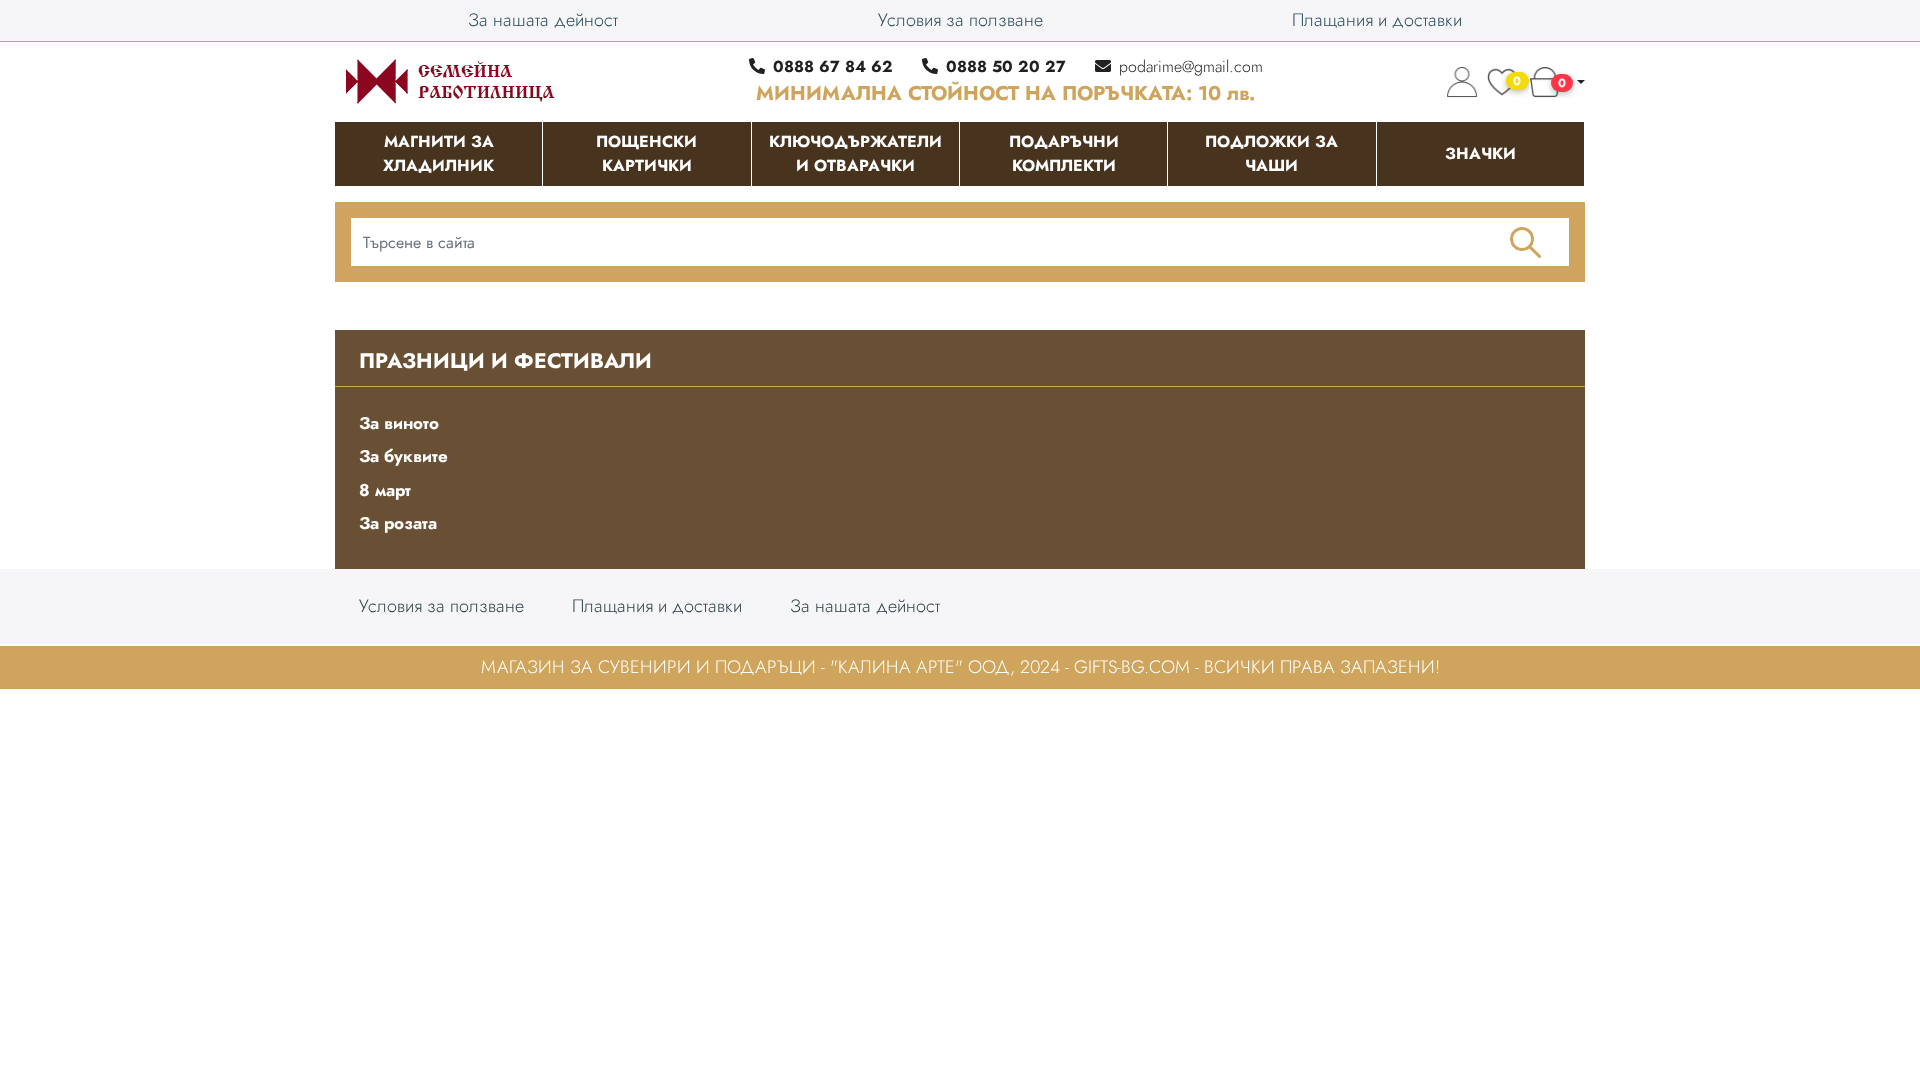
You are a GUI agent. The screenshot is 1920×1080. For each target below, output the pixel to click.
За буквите (403, 456)
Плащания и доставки (1377, 20)
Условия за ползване (960, 20)
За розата (398, 523)
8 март (385, 490)
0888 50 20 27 (1006, 66)
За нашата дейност (543, 20)
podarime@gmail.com (1191, 66)
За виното (399, 423)
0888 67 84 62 (833, 66)
